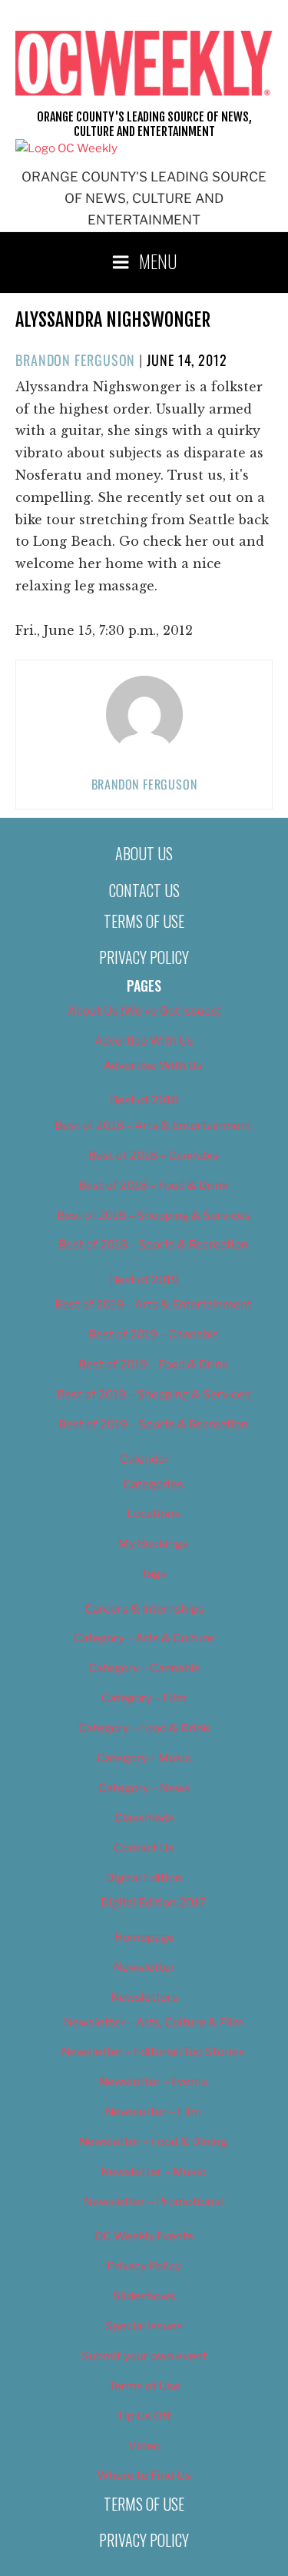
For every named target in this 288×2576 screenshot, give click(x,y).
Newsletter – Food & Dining (153, 2142)
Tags (154, 1574)
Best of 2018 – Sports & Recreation (153, 1245)
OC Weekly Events (144, 2236)
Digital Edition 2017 (153, 1903)
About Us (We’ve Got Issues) (144, 1011)
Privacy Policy (144, 957)
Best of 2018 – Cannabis (154, 1155)
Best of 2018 (144, 1100)
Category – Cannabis (144, 1668)
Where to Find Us (144, 2475)
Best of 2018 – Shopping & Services (154, 1215)
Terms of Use (144, 921)
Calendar (144, 1459)
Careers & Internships (144, 1609)
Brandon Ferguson (75, 360)
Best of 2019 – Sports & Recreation (153, 1424)
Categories (153, 1484)
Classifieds (144, 1818)
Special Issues (144, 2326)
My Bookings (153, 1544)
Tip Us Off (144, 2416)
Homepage (144, 1937)
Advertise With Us (144, 1041)
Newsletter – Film (153, 2112)
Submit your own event (144, 2356)
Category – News (144, 1788)
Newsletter (144, 1967)
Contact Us (144, 890)
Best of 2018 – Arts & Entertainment (153, 1125)
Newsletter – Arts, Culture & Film (154, 2023)
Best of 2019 (144, 1280)
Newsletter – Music (153, 2172)
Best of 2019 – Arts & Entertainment (153, 1305)
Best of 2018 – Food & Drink (153, 1185)
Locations (154, 1514)
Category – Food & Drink (144, 1728)
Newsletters (144, 1997)
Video (144, 2446)
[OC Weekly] (66, 148)
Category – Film (144, 1698)
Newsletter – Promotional (154, 2202)
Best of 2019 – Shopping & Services (154, 1394)
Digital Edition (144, 1878)
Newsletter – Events (154, 2082)
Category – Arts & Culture (144, 1638)
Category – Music (144, 1758)
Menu (158, 261)
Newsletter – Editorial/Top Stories (153, 2052)
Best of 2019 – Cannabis (154, 1335)
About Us (144, 853)
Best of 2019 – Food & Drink (153, 1364)
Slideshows (144, 2296)
